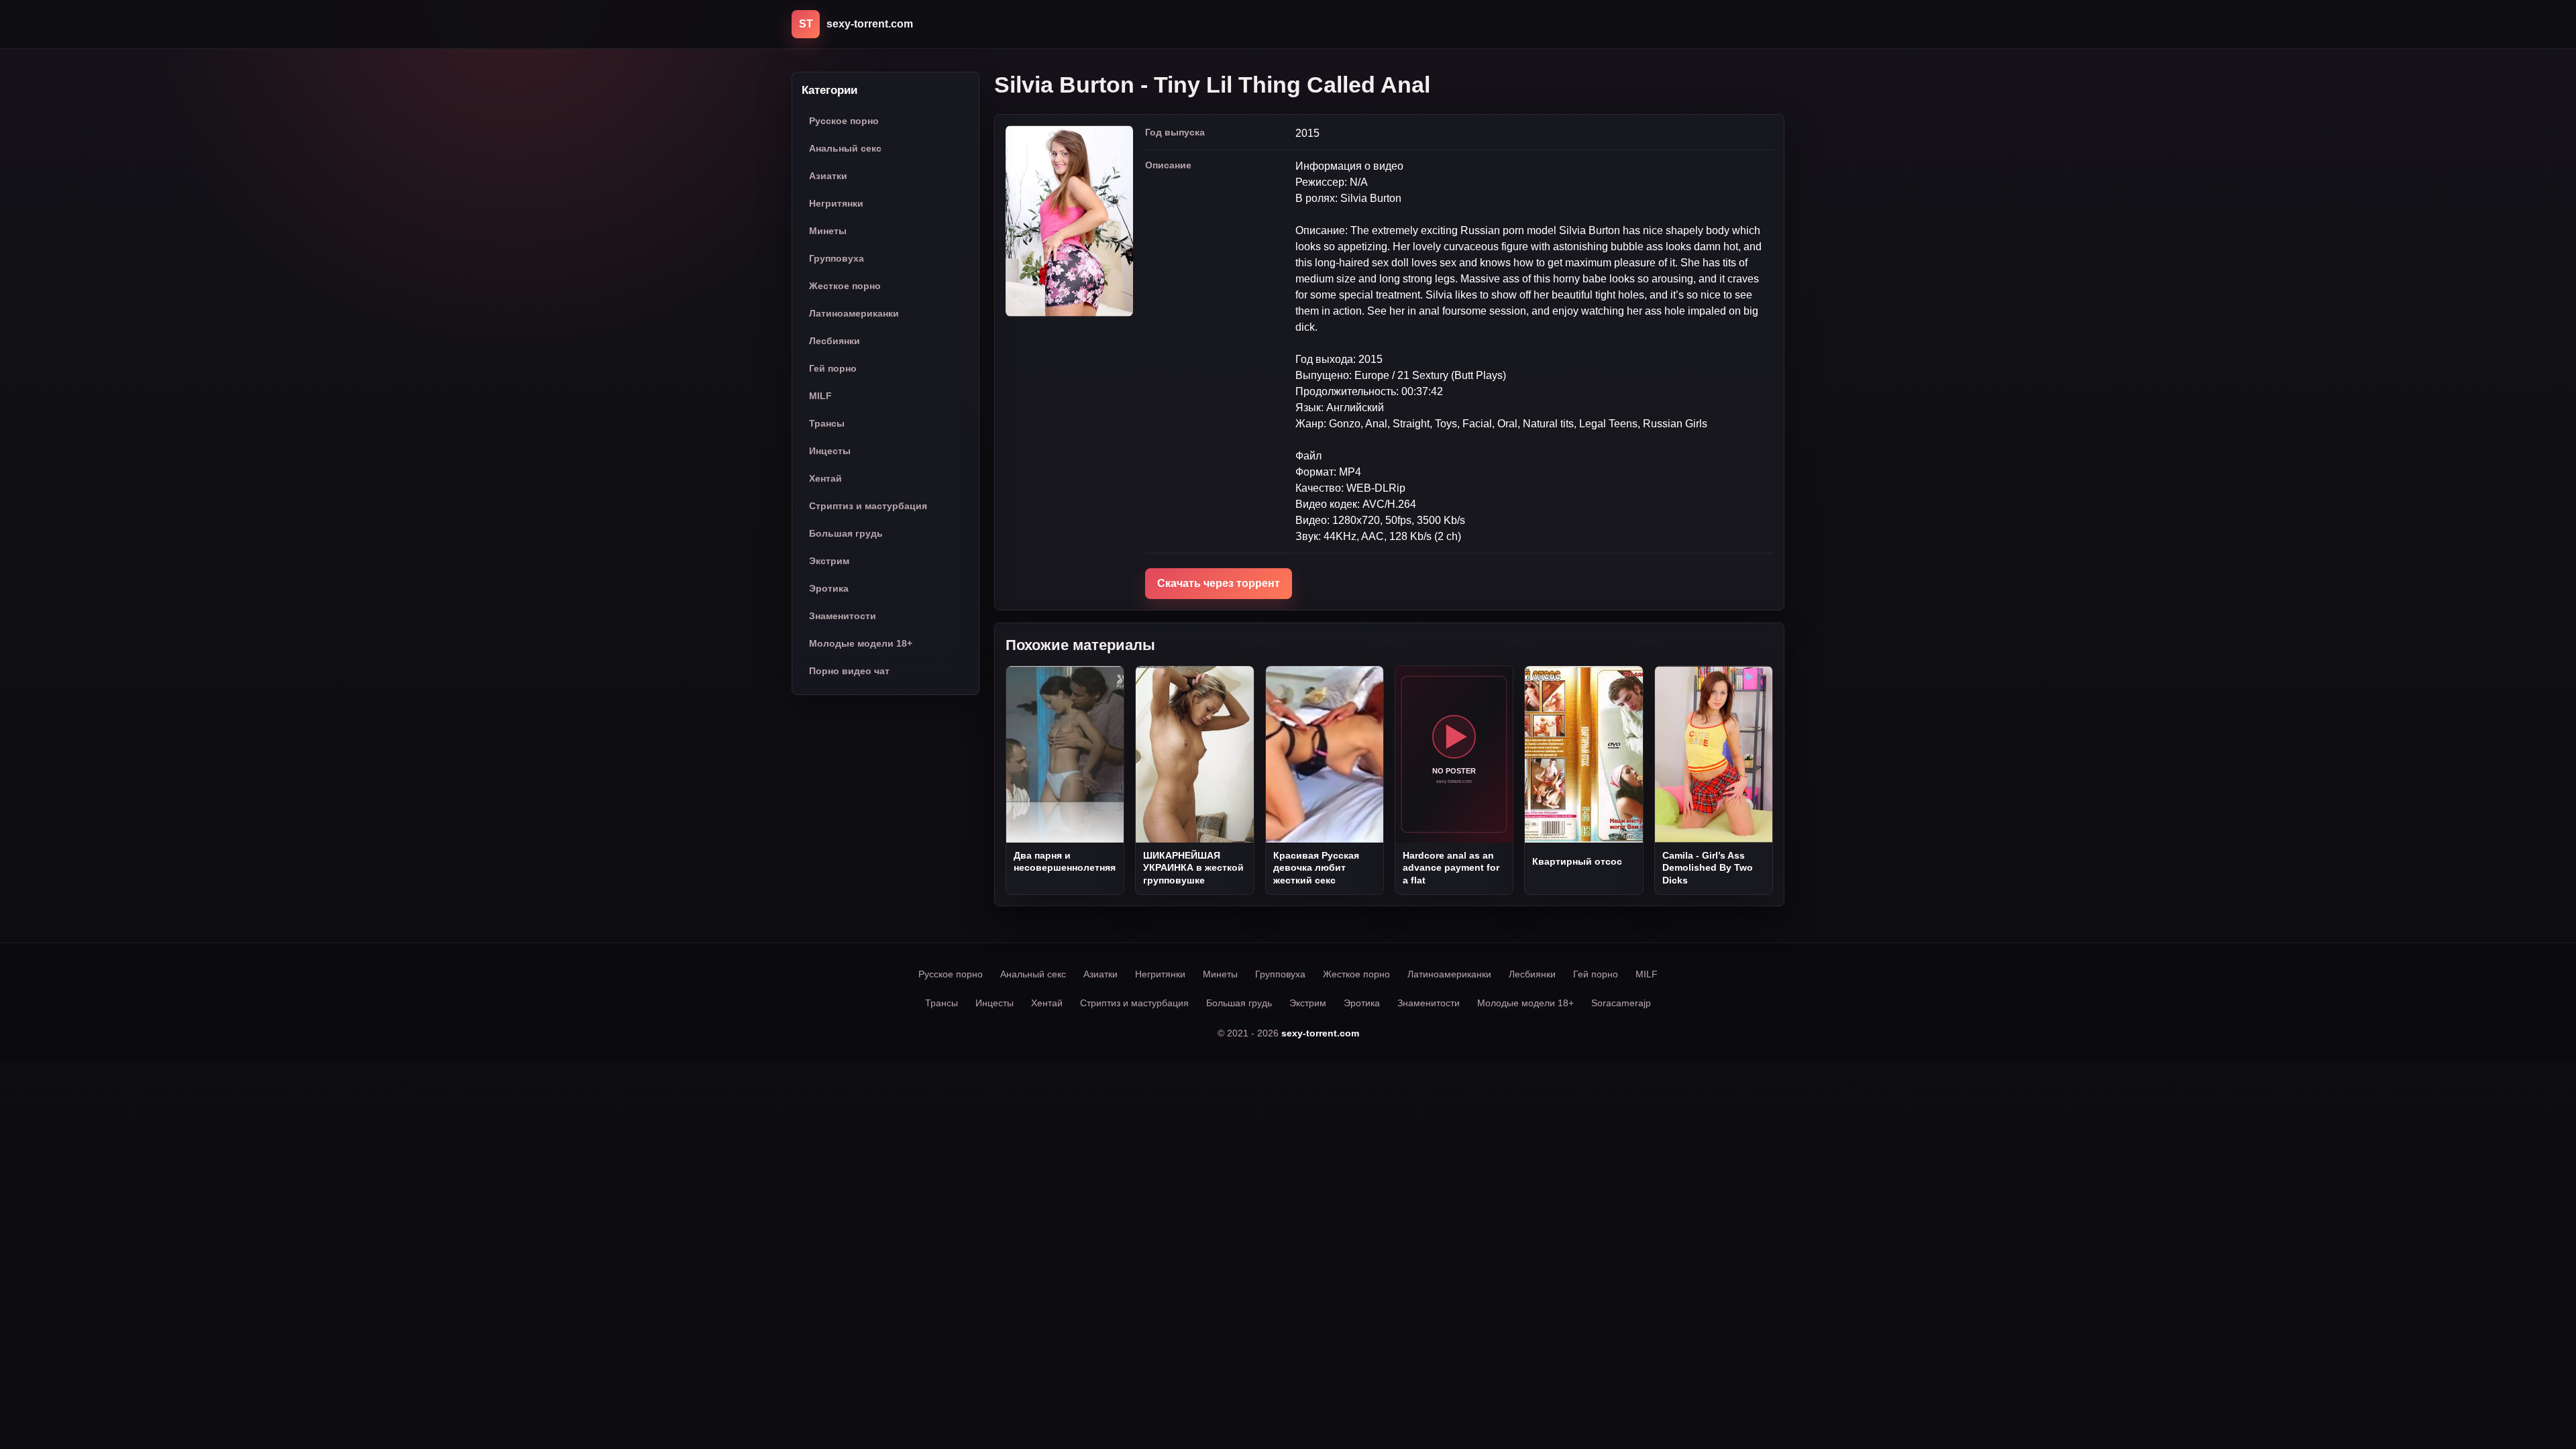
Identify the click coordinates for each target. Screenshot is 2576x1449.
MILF (820, 396)
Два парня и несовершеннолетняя (1065, 861)
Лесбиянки (835, 341)
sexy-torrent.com (1320, 1033)
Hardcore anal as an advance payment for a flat (1451, 868)
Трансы (827, 423)
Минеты (828, 231)
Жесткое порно (845, 286)
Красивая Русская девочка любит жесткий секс (1316, 868)
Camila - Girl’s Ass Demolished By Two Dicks (1708, 868)
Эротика (829, 588)
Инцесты (830, 451)
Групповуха (837, 258)
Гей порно (833, 368)
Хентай (825, 478)
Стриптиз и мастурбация (868, 506)
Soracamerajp (1621, 1003)
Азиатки (828, 176)
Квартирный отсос (1577, 861)
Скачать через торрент (1219, 583)
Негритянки (836, 203)
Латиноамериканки (854, 313)
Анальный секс (845, 148)
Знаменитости (843, 616)
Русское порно (844, 121)
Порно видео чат (849, 671)
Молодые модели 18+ (861, 643)
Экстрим (829, 561)
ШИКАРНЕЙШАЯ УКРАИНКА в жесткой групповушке (1193, 868)
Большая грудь (846, 533)
